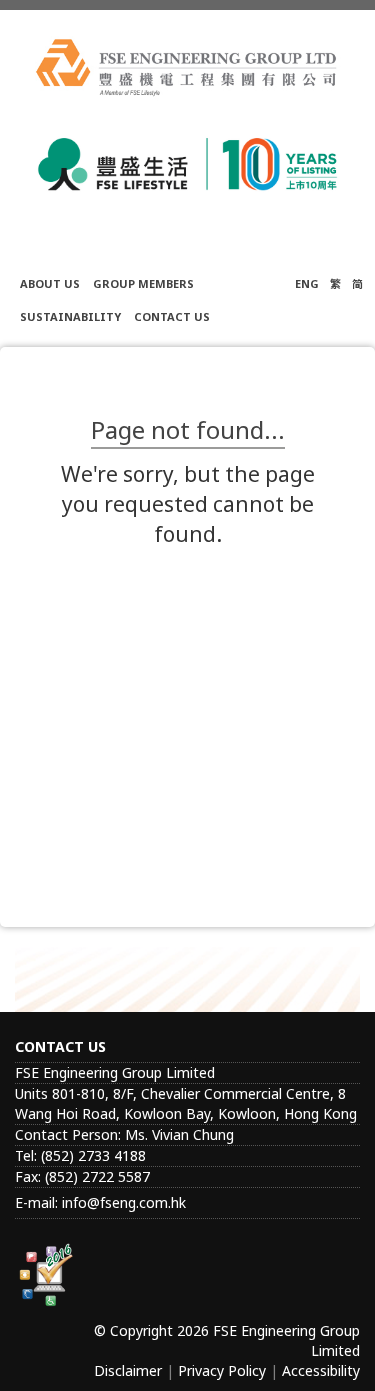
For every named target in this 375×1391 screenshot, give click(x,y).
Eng (307, 283)
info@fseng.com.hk (124, 1202)
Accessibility (321, 1370)
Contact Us (172, 316)
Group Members (143, 283)
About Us (50, 283)
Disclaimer (128, 1370)
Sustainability (70, 316)
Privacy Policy (222, 1370)
